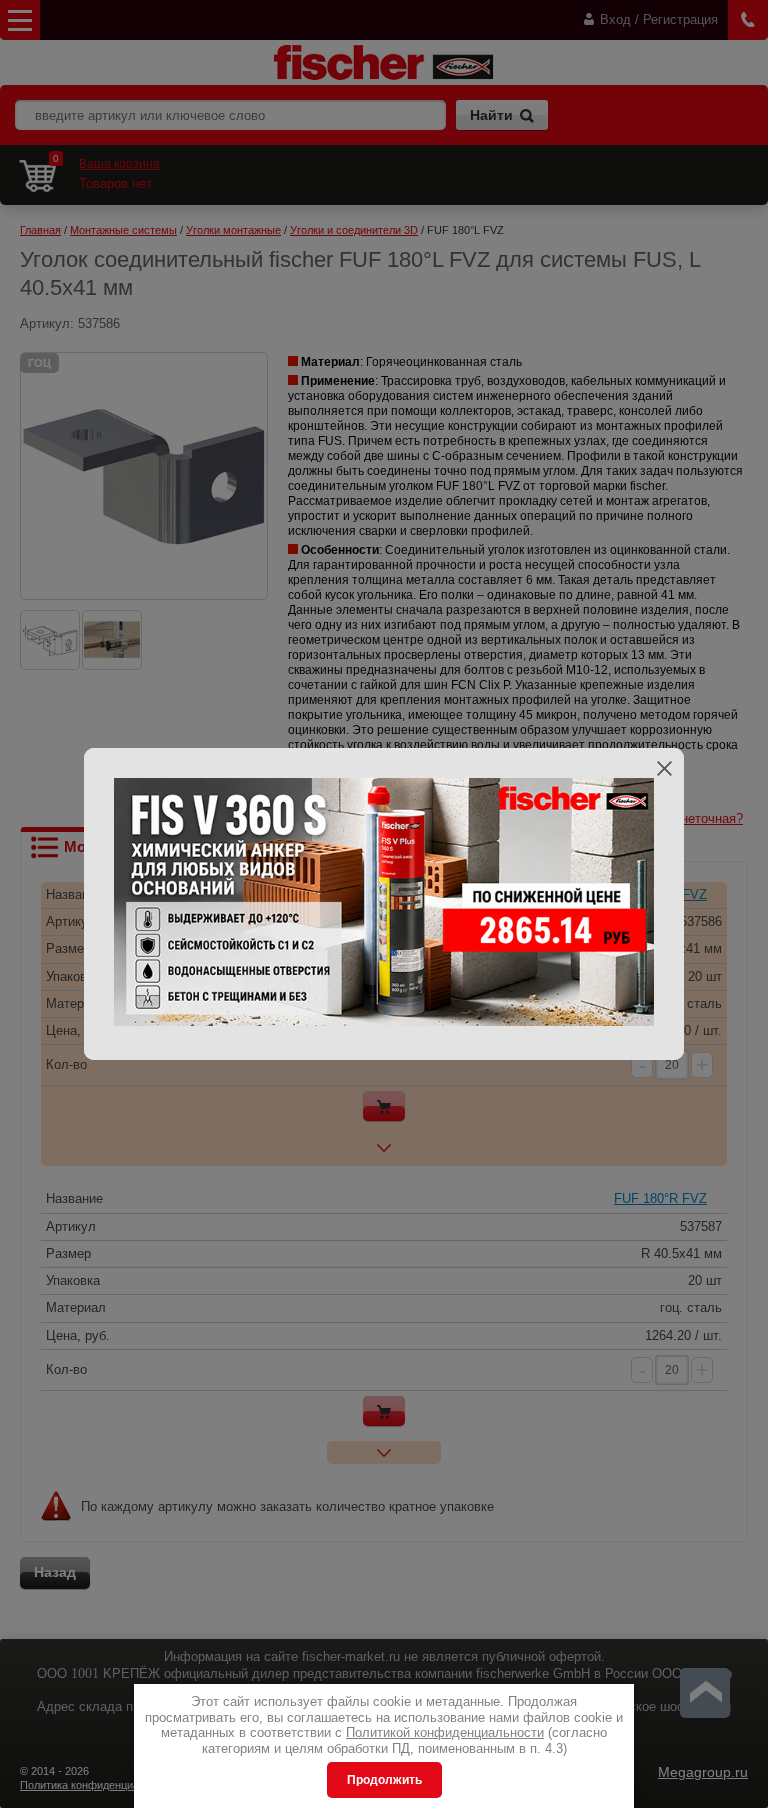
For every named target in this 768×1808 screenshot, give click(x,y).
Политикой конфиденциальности (445, 1732)
